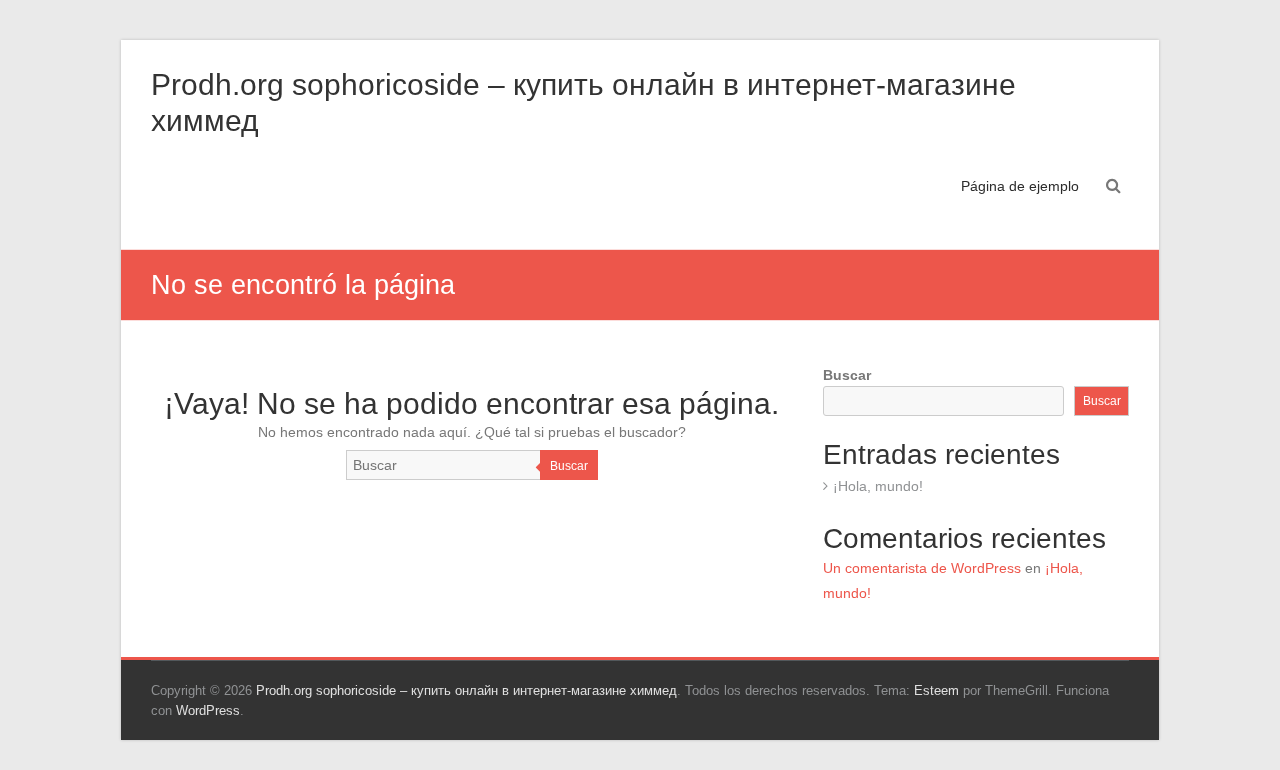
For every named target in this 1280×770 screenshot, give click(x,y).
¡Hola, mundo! (878, 486)
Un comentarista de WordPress (922, 568)
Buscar (569, 466)
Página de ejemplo (1020, 186)
